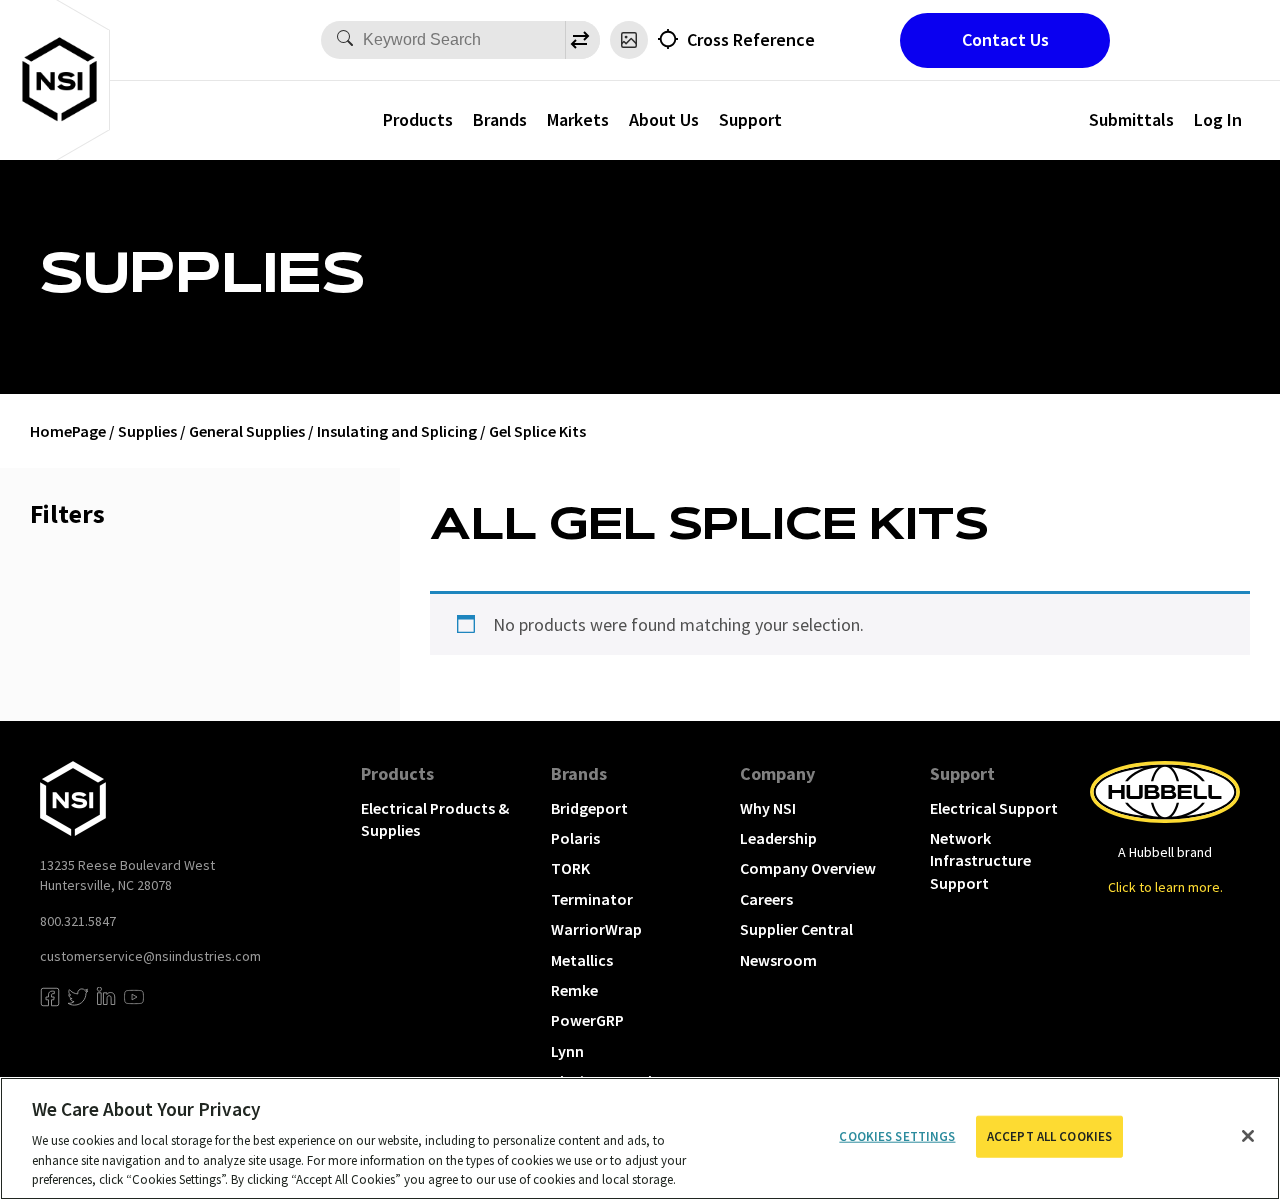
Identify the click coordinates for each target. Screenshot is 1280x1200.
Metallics (582, 960)
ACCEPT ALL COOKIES (1049, 1136)
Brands (500, 119)
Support (750, 119)
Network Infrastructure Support (980, 860)
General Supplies (247, 431)
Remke (574, 990)
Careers (766, 899)
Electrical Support (994, 808)
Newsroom (778, 960)
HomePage (68, 431)
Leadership (778, 838)
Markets (578, 119)
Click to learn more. (1165, 887)
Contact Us (1005, 39)
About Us (664, 119)
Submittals (1131, 119)
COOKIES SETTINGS (897, 1136)
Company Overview (808, 868)
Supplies (147, 431)
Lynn (567, 1051)
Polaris (575, 838)
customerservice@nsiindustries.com (150, 956)
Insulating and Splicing (397, 431)
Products (418, 119)
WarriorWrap (596, 929)
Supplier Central (796, 929)
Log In (1218, 119)
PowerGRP (587, 1020)
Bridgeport (589, 808)
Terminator (592, 899)
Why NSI (768, 808)
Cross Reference (751, 39)
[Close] (1248, 1136)
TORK (570, 868)
